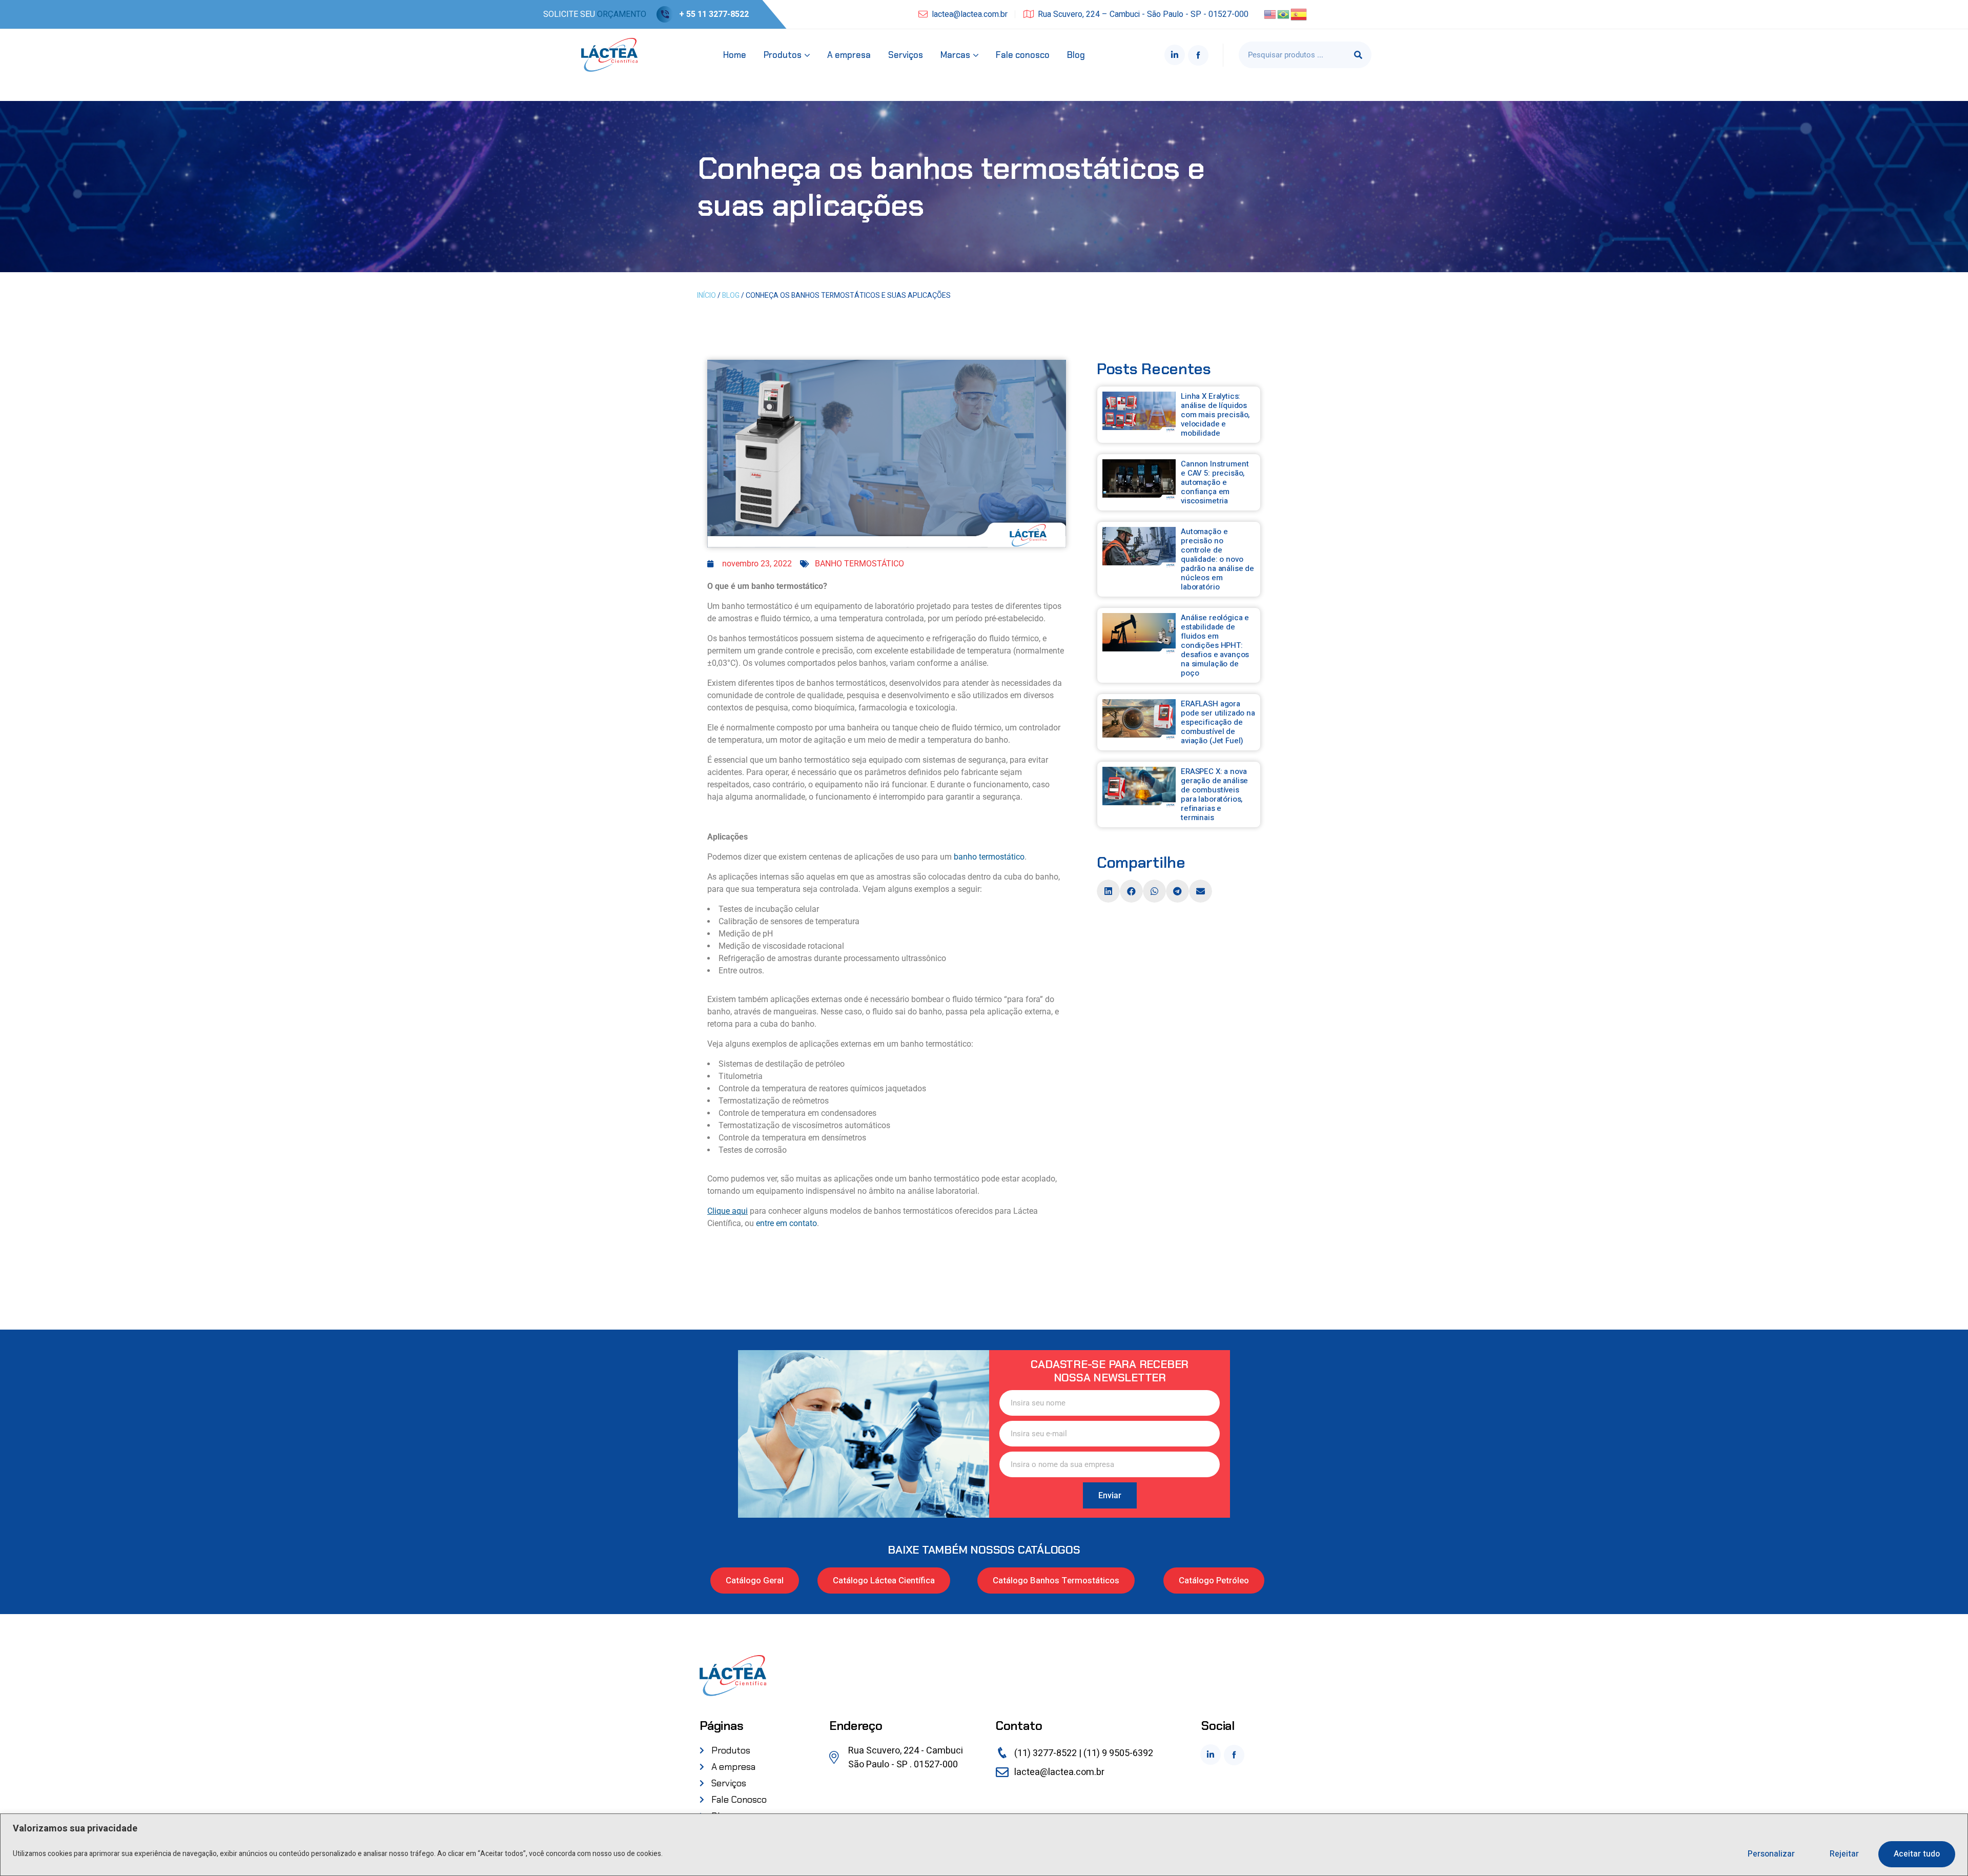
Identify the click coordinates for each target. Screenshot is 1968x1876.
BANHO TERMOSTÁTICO (859, 564)
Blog (731, 295)
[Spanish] (1299, 14)
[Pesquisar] (1358, 55)
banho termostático (989, 857)
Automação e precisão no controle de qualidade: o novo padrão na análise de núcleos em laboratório (1217, 559)
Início (706, 295)
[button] (1108, 891)
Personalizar (1771, 1854)
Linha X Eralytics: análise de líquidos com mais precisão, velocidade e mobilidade (1215, 415)
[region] (984, 1845)
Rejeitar (1844, 1854)
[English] (1270, 14)
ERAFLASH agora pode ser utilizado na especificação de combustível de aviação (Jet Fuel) (1218, 722)
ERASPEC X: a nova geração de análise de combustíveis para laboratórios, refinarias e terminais (1214, 794)
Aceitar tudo (1917, 1854)
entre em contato (786, 1223)
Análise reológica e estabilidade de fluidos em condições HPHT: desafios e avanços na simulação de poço (1215, 645)
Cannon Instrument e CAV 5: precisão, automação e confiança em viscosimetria (1215, 482)
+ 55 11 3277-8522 (714, 14)
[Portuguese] (1284, 14)
